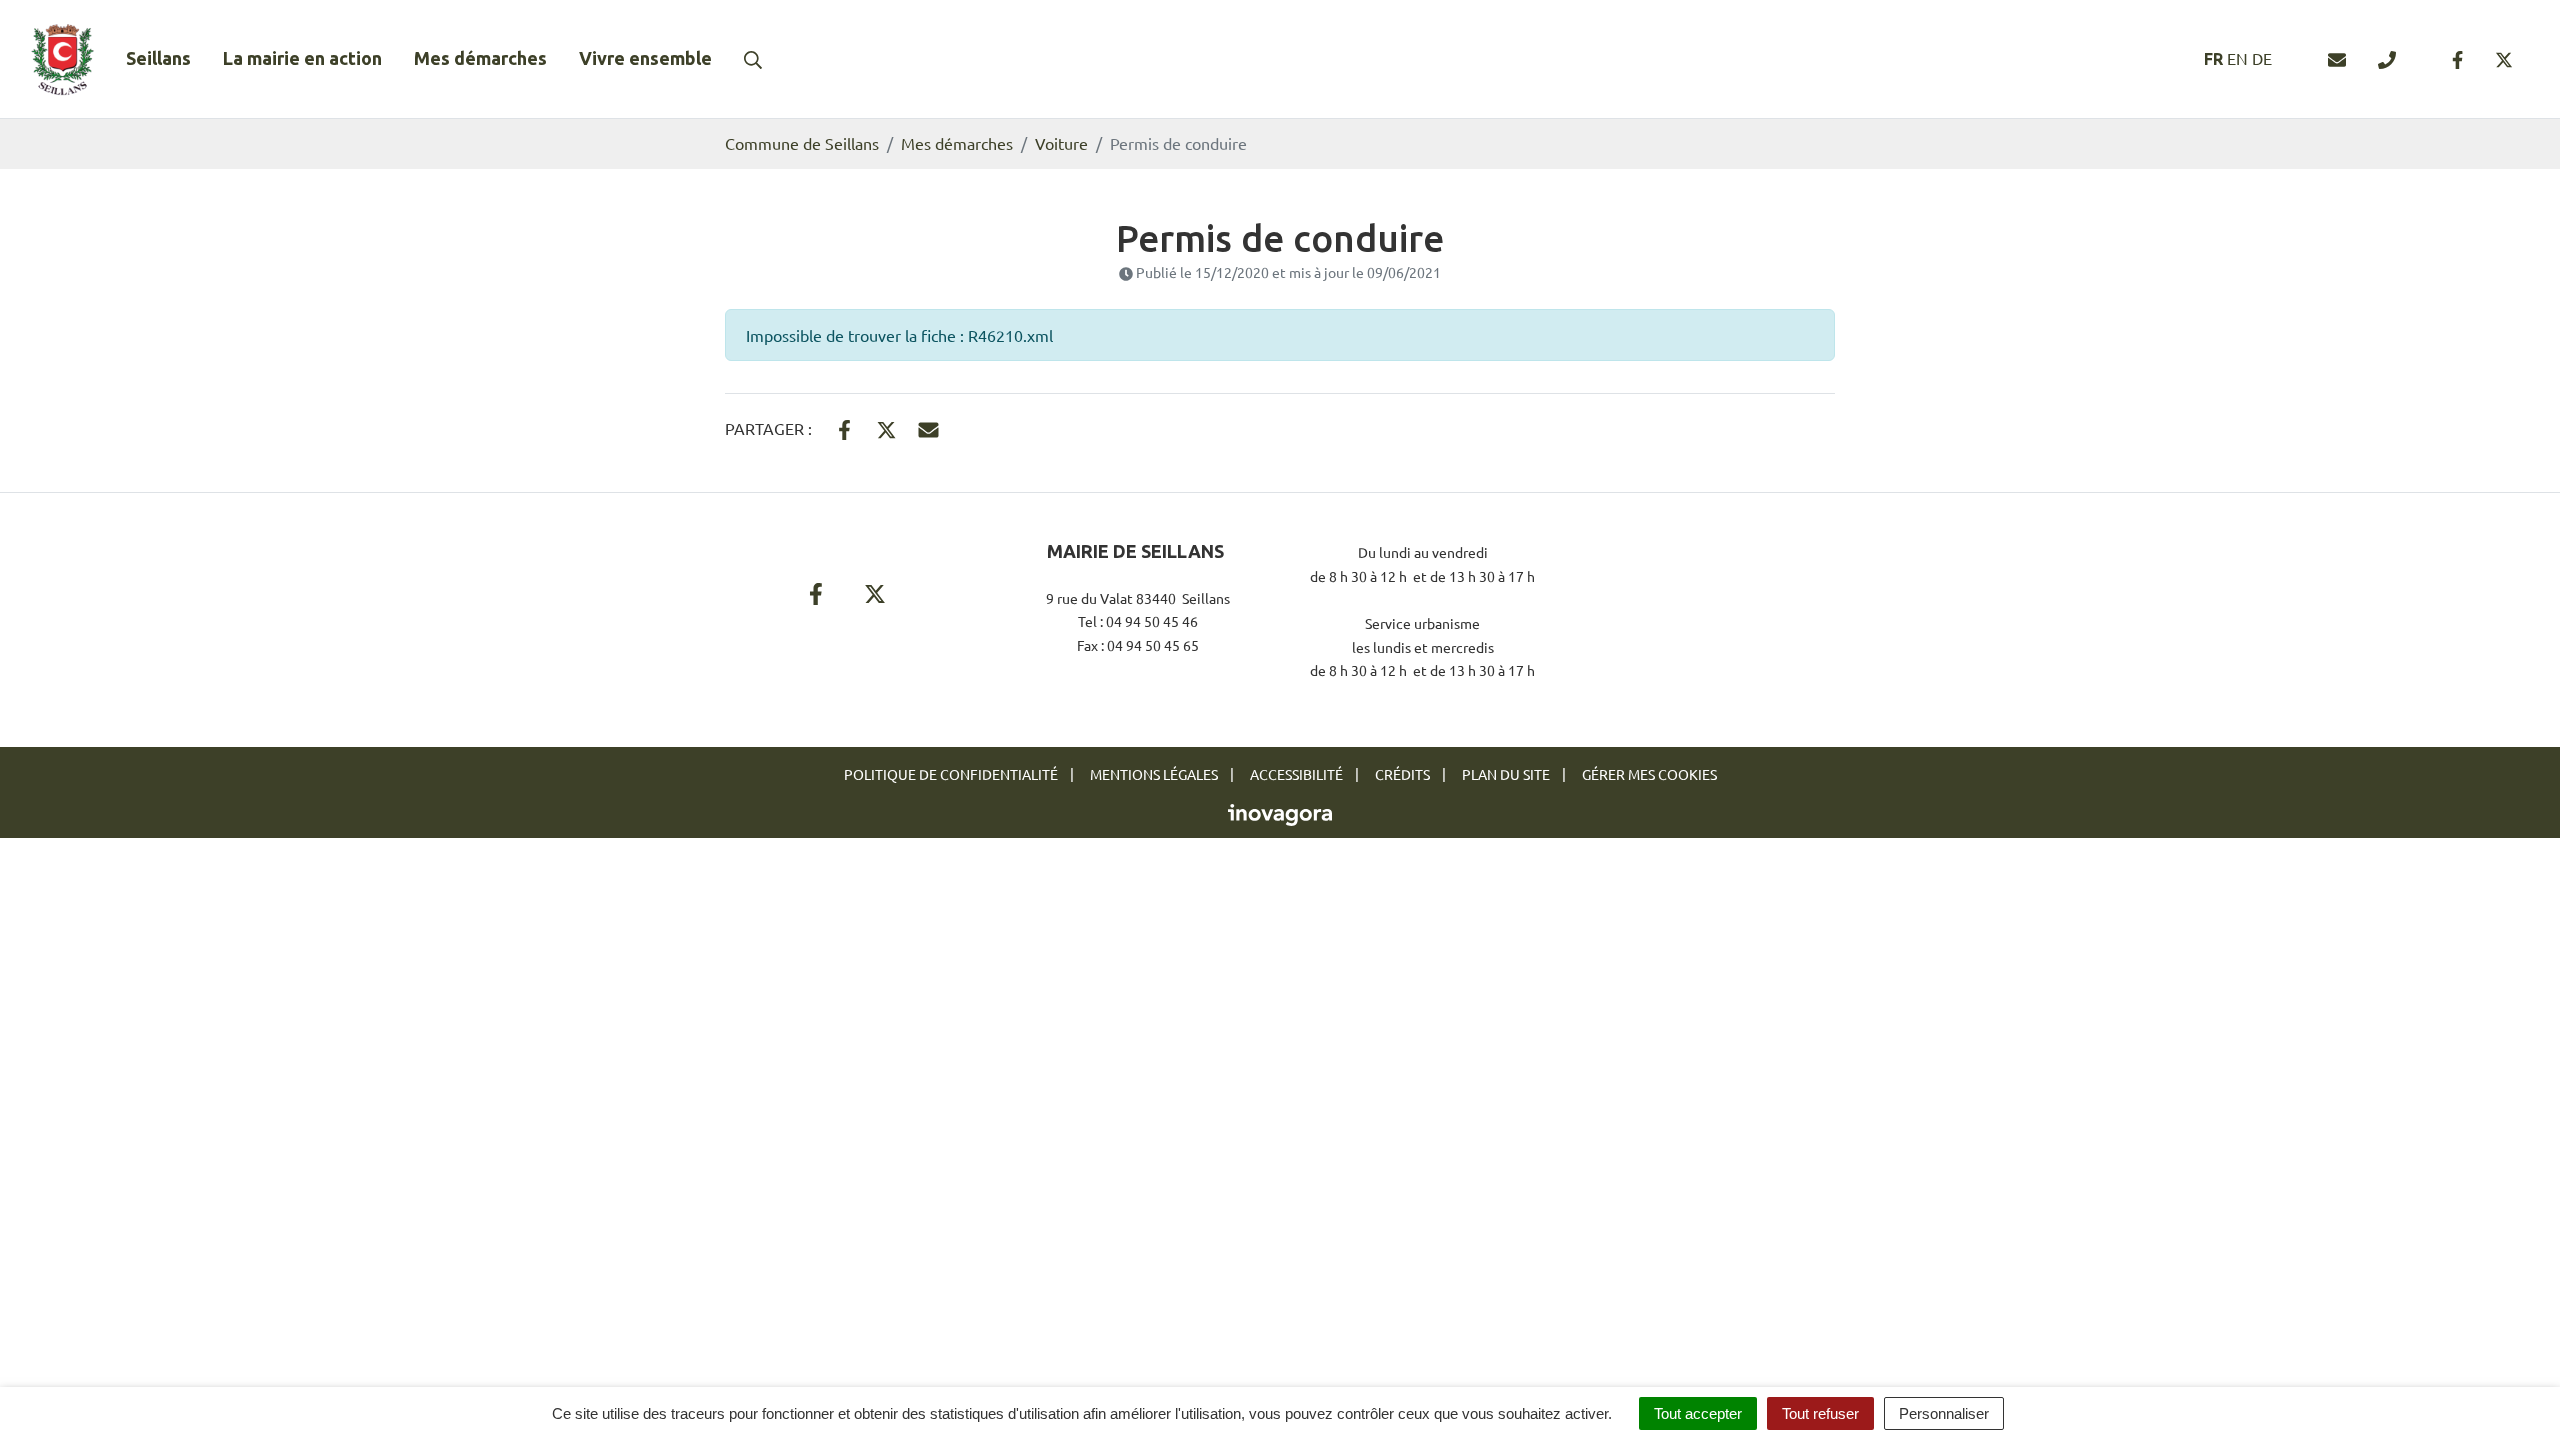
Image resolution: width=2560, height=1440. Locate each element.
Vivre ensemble (645, 58)
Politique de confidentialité (951, 774)
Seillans (158, 58)
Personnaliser (1944, 1413)
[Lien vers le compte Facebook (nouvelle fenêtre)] (2457, 59)
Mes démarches (480, 58)
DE (2262, 58)
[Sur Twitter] (886, 426)
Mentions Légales (1154, 774)
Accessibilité (1296, 774)
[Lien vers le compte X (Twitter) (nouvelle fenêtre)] (2504, 59)
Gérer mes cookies (1649, 774)
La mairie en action (302, 58)
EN (2237, 58)
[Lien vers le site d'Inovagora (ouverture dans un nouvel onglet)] (1280, 813)
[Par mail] (928, 426)
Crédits (1402, 774)
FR (2213, 59)
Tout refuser (1820, 1413)
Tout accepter (1698, 1413)
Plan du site (1506, 774)
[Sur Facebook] (844, 426)
